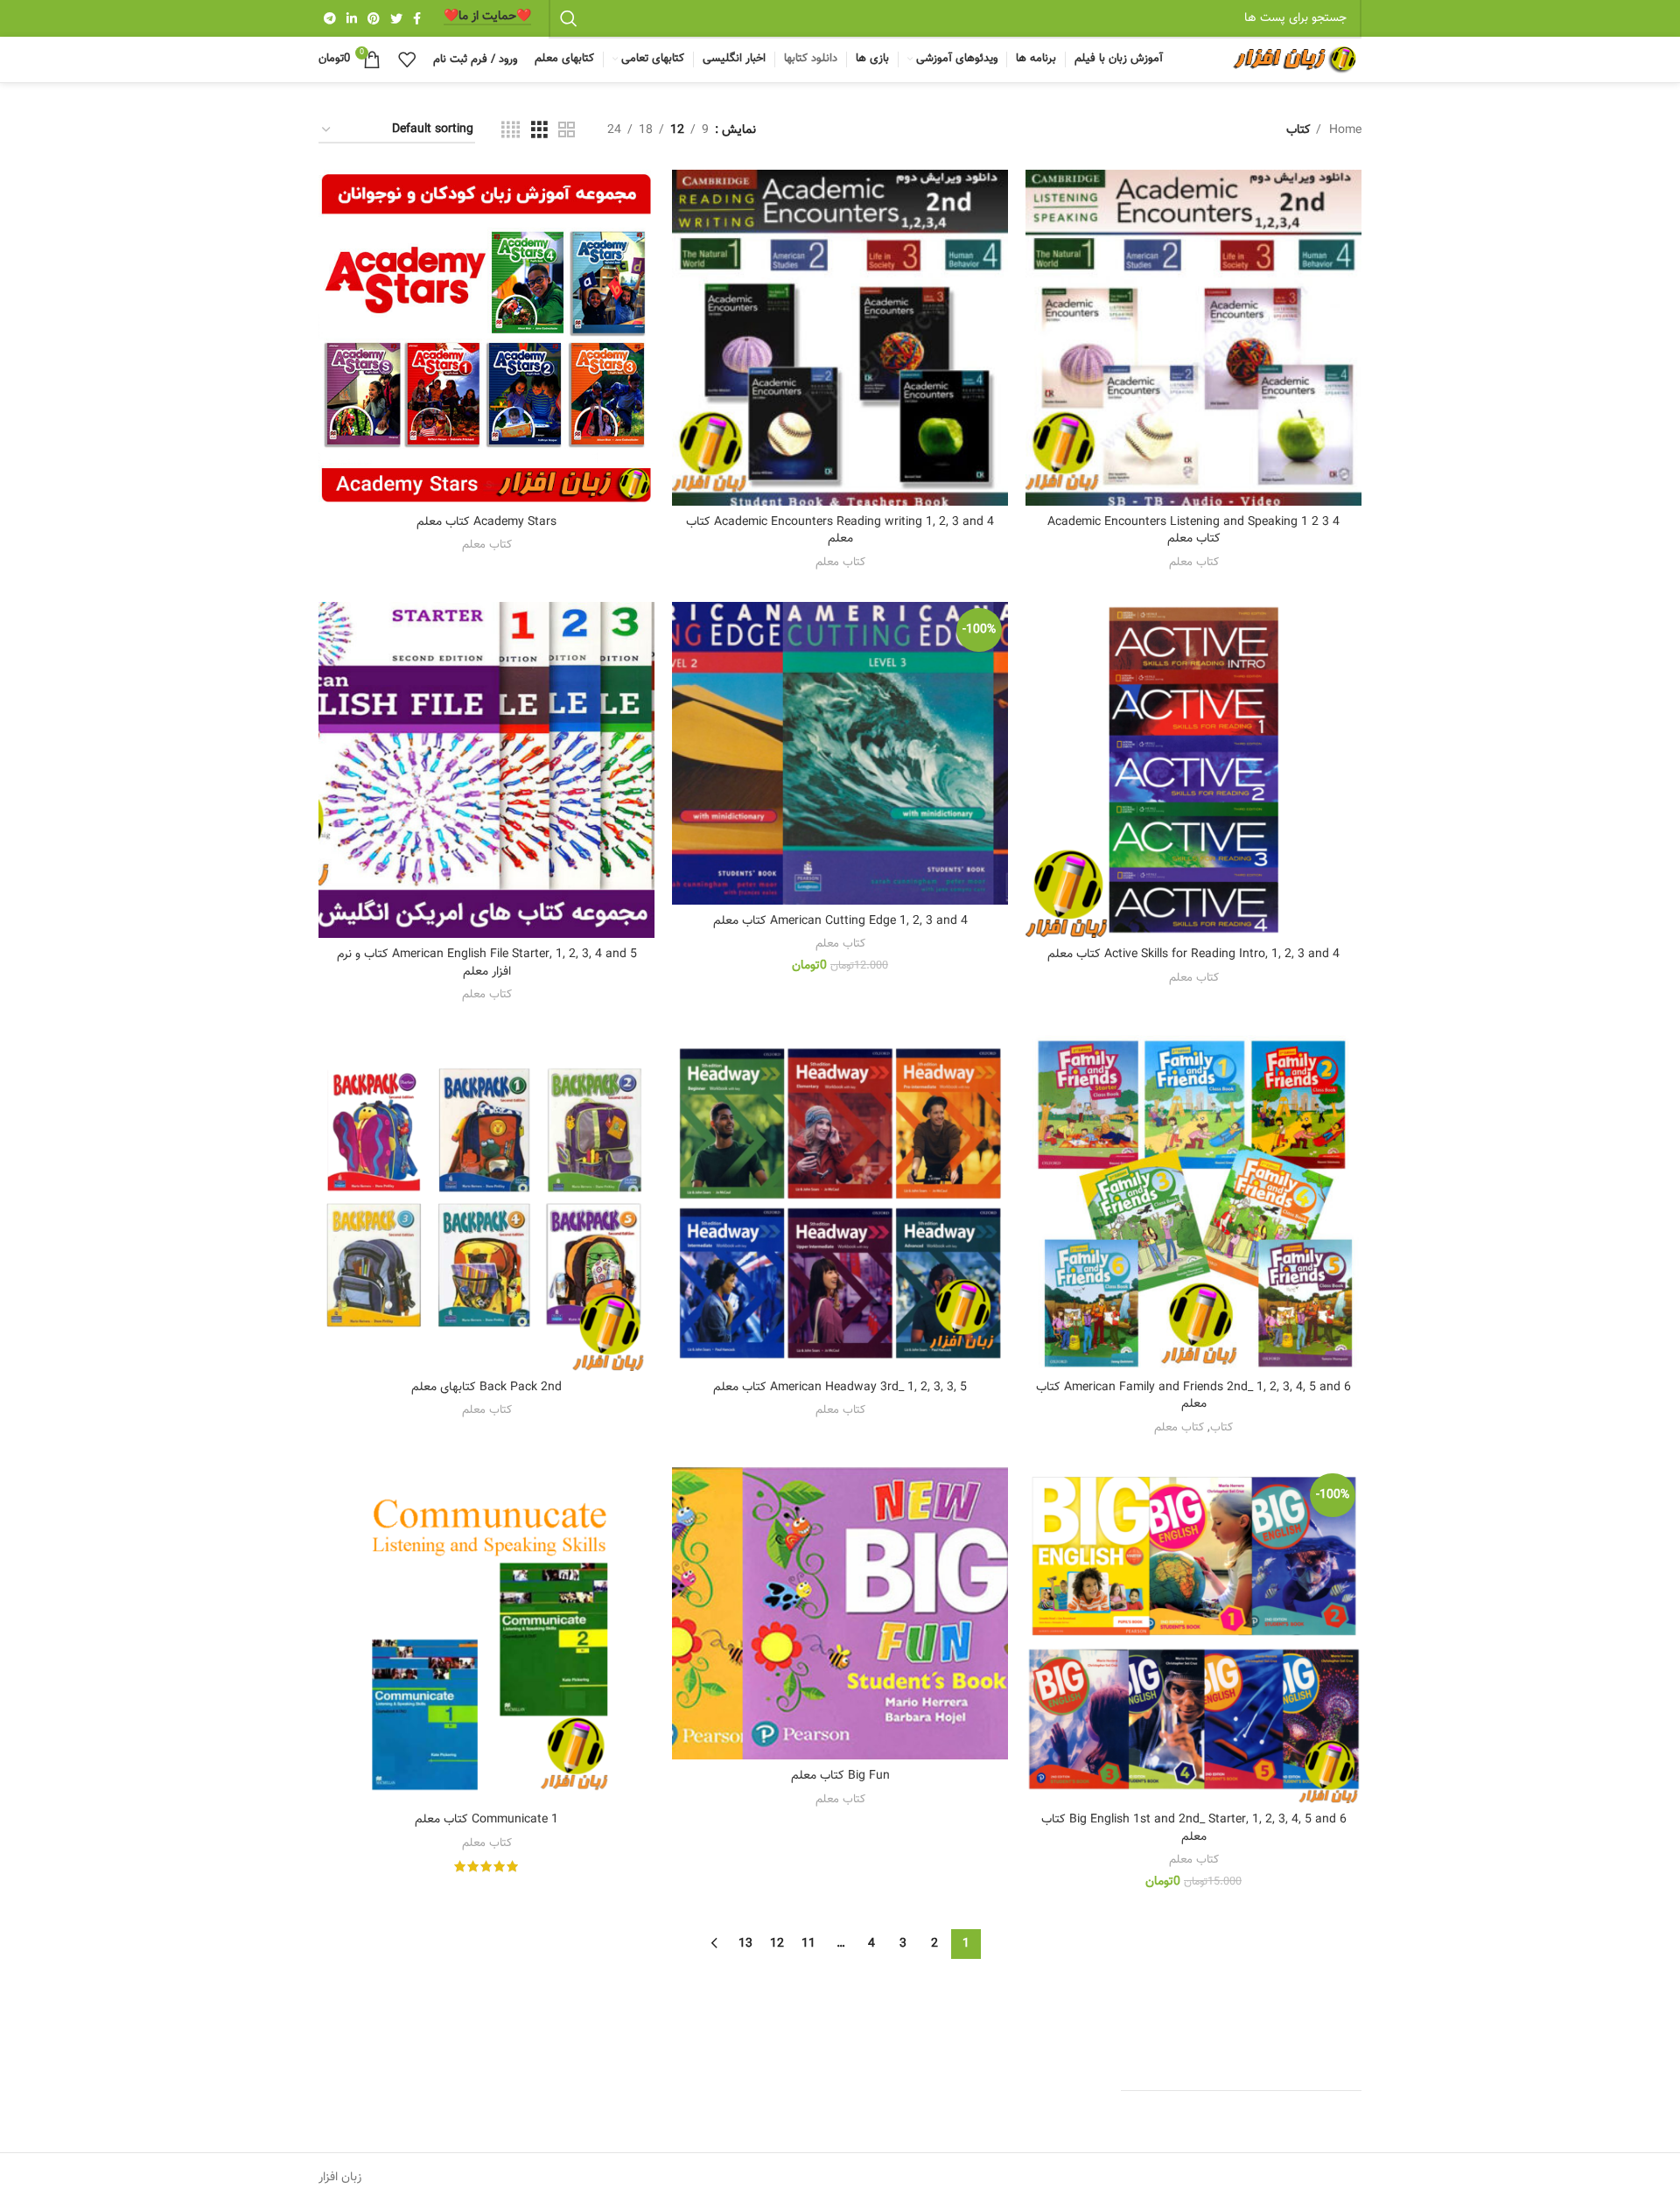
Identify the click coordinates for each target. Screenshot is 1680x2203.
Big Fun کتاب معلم (840, 1776)
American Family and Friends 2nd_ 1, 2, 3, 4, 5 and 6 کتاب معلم (1193, 1396)
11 (808, 1944)
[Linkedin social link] (352, 18)
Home (1344, 130)
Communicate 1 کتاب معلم (486, 1820)
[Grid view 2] (567, 131)
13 (745, 1944)
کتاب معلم (1194, 562)
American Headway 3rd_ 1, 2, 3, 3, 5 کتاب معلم (840, 1388)
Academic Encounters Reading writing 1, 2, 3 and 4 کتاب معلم (840, 531)
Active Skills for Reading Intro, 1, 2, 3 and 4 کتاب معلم (1193, 955)
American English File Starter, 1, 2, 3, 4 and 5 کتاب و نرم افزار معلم (487, 963)
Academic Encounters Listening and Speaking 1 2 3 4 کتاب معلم (1193, 531)
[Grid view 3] (539, 131)
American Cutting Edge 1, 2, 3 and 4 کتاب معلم (840, 921)
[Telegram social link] (330, 18)
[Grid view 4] (511, 131)
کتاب (1221, 1427)
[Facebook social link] (417, 18)
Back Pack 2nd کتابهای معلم (486, 1388)
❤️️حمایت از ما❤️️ (487, 18)
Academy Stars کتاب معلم (486, 522)
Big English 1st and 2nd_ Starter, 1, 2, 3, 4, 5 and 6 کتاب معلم (1194, 1829)
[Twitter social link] (396, 18)
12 (777, 1944)
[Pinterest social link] (374, 18)
